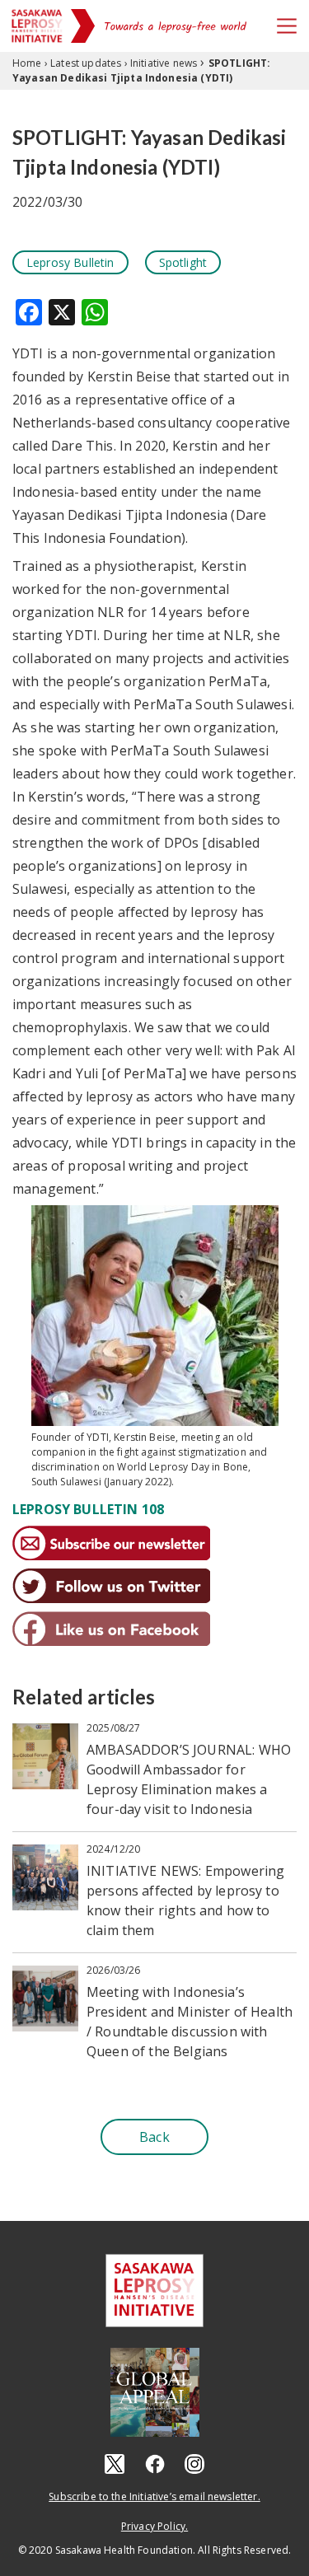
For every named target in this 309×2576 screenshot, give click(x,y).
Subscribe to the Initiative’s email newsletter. (154, 2497)
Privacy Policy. (154, 2526)
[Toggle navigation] (287, 26)
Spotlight (183, 262)
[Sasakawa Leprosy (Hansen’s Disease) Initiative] (37, 26)
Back (154, 2137)
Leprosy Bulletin (70, 262)
